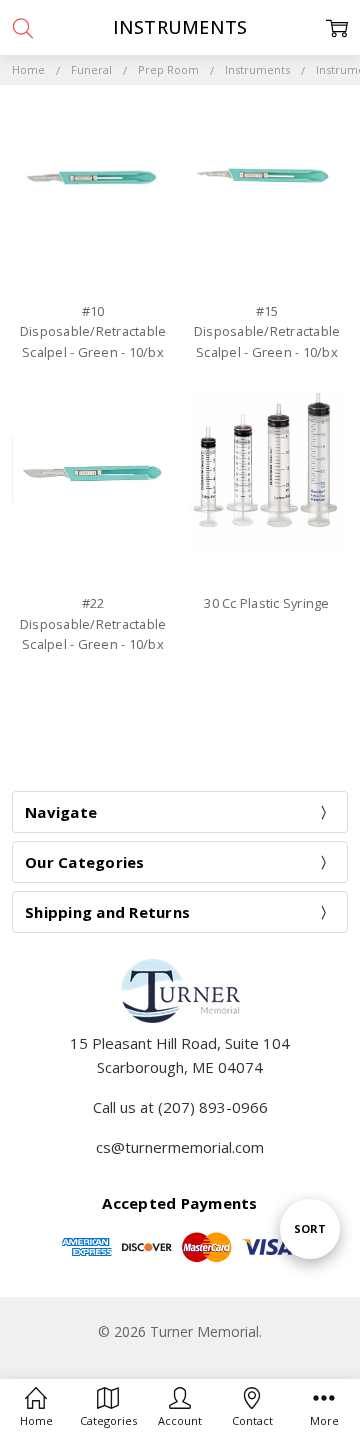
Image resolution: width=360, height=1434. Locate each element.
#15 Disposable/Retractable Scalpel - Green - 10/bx (267, 331)
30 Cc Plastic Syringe (266, 603)
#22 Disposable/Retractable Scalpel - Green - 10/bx (93, 623)
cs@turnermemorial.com (180, 1147)
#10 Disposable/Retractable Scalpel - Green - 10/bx (93, 331)
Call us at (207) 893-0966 (180, 1107)
